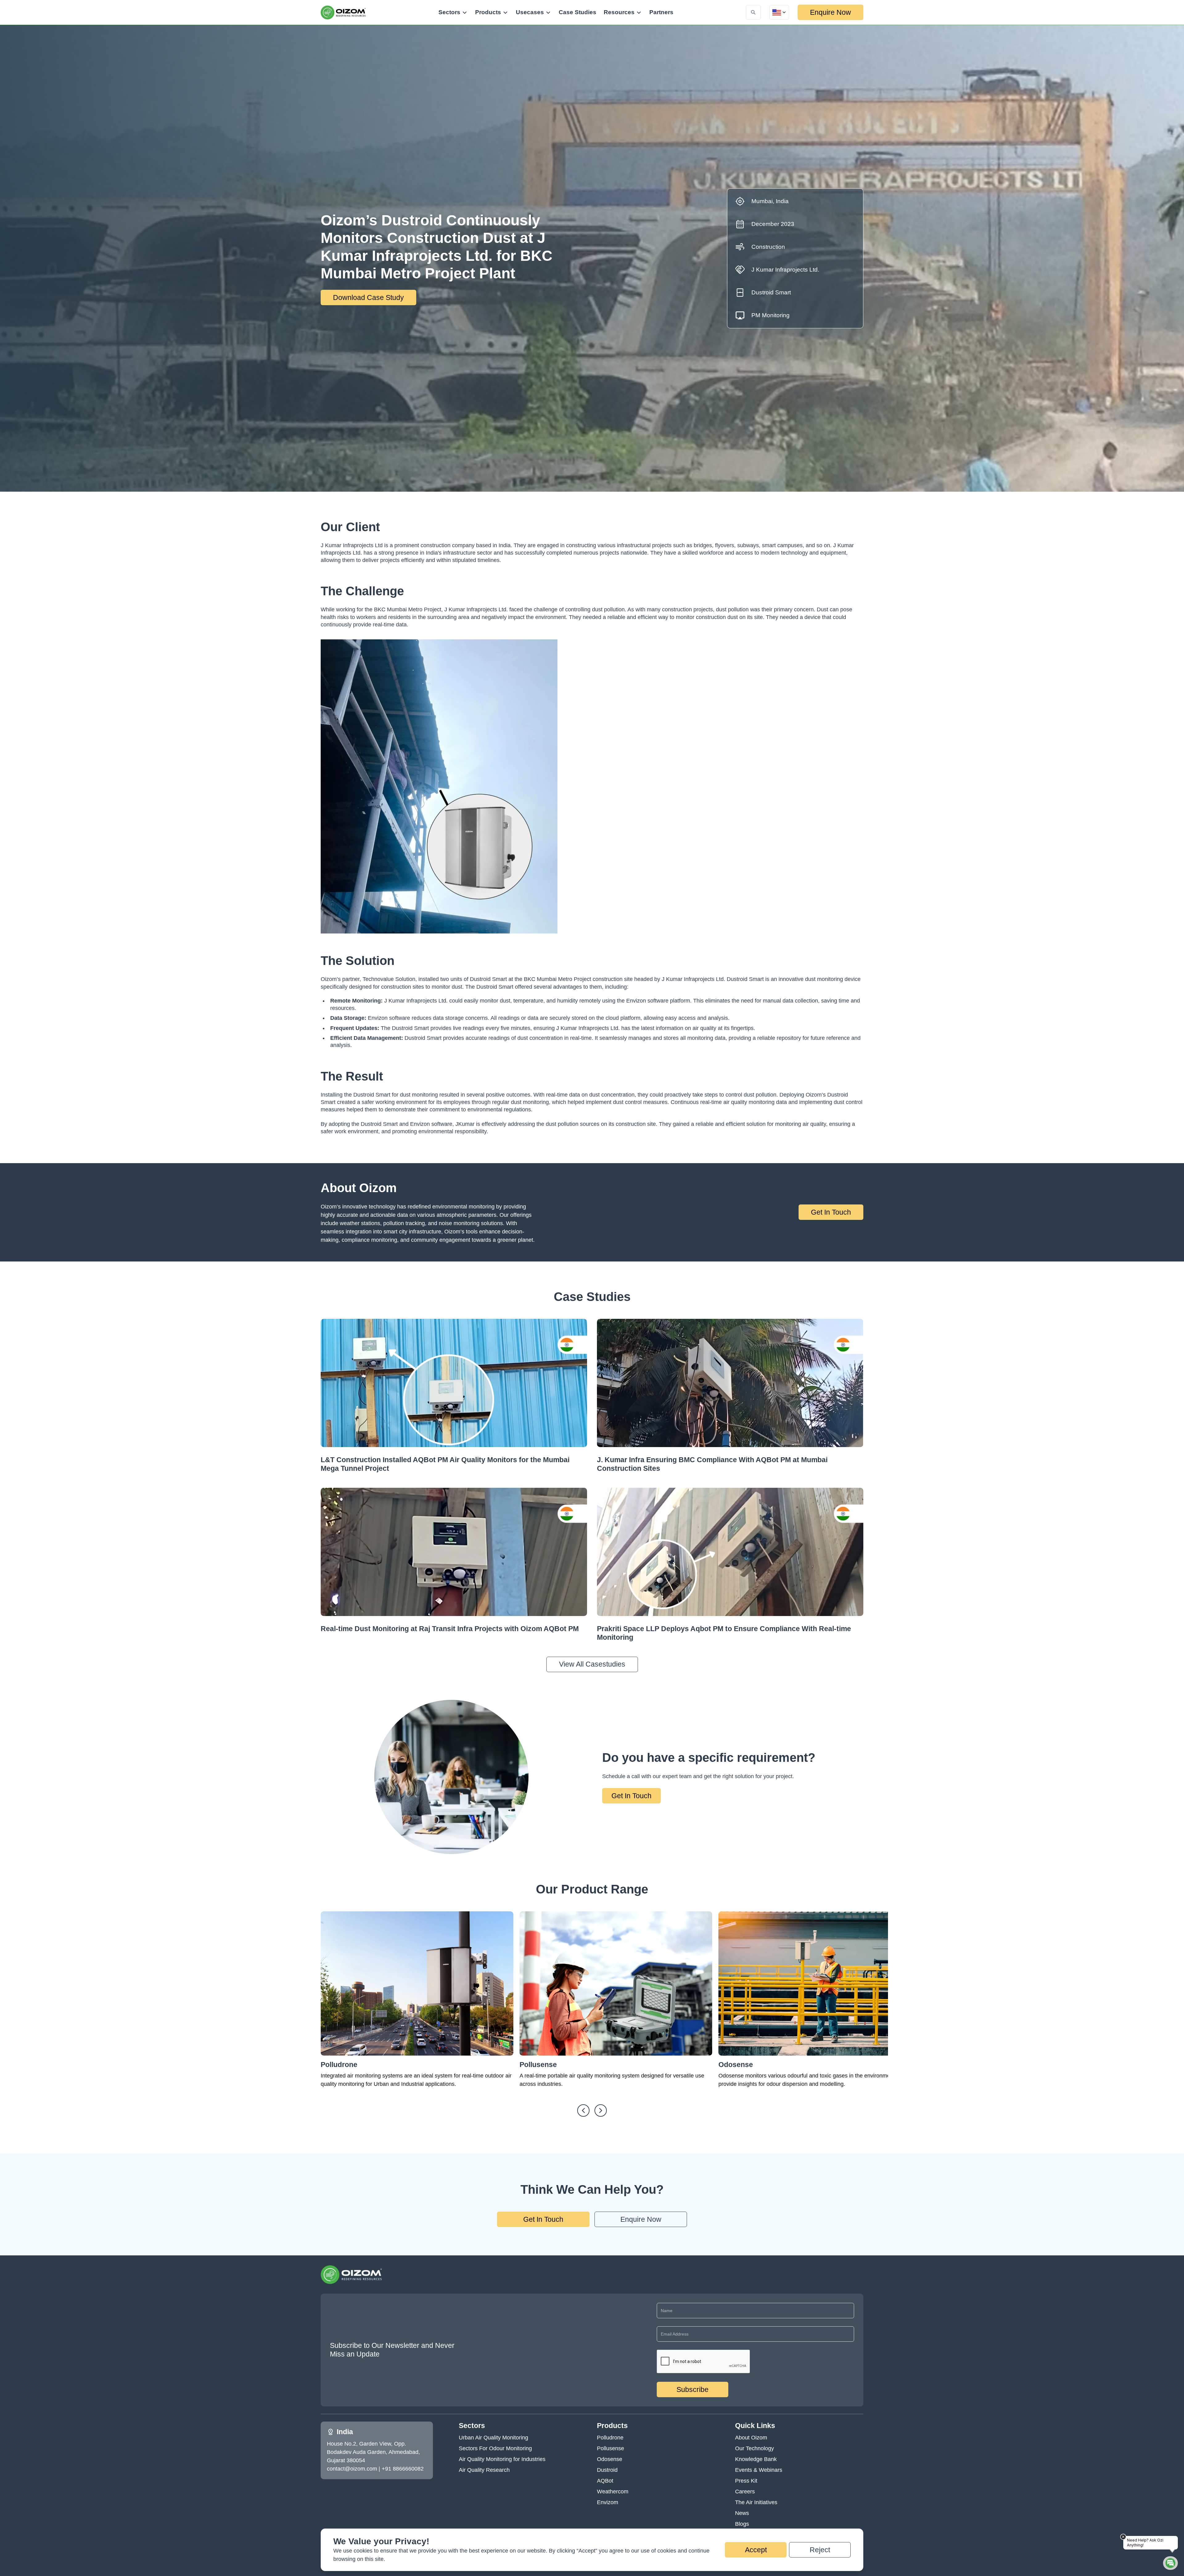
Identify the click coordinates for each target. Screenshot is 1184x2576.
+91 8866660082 (403, 2469)
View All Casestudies (592, 1664)
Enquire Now (830, 12)
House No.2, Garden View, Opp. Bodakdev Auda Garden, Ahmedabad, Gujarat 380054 (373, 2452)
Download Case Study (368, 297)
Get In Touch (831, 1212)
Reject (820, 2550)
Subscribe (693, 2389)
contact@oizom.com (352, 2469)
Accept (756, 2550)
